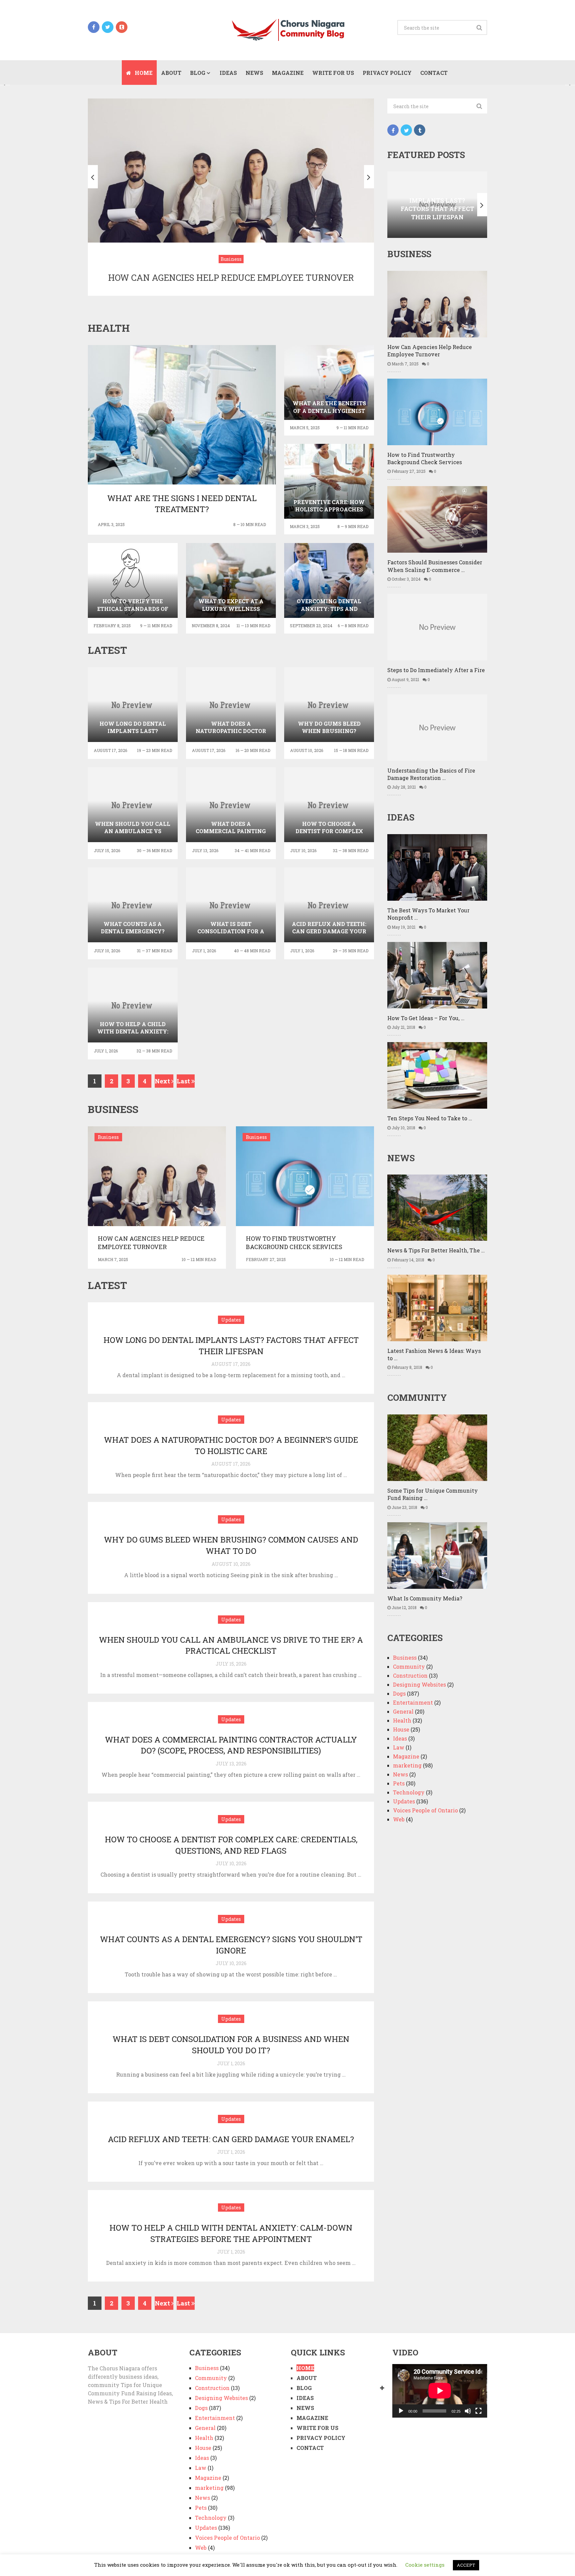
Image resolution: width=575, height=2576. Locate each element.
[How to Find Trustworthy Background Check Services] (305, 1176)
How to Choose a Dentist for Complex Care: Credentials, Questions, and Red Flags (231, 1845)
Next (163, 1081)
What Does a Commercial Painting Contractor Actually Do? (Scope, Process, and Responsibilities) (231, 1745)
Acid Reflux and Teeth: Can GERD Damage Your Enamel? (231, 2139)
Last (184, 1081)
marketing (407, 1765)
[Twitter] (406, 130)
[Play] (401, 2411)
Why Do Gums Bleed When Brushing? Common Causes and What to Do (231, 1545)
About (171, 73)
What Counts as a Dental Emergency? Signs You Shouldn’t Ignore (231, 1945)
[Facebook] (393, 130)
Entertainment (413, 1702)
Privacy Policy (387, 73)
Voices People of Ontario (425, 1810)
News (254, 73)
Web (399, 1819)
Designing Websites (419, 1684)
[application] (440, 2391)
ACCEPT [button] (466, 2565)
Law (399, 1747)
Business (108, 1137)
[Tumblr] (420, 130)
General (403, 1711)
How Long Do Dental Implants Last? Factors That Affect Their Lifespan (231, 1346)
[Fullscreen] (479, 2411)
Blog (198, 73)
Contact (434, 73)
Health (402, 1720)
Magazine (288, 73)
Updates (231, 1320)
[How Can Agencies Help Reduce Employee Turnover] (157, 1176)
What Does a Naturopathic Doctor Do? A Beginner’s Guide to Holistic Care (231, 1445)
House (401, 1729)
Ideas (228, 73)
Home (143, 73)
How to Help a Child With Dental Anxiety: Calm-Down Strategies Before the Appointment (231, 2233)
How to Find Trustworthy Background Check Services (294, 1243)
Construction (410, 1675)
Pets (399, 1783)
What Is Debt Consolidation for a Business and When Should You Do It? (231, 2045)
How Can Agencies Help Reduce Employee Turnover (151, 1243)
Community (409, 1666)
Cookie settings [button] (425, 2565)
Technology (409, 1792)
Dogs (399, 1693)
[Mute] (468, 2411)
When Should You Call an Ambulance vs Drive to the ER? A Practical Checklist (231, 1645)
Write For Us (333, 73)
